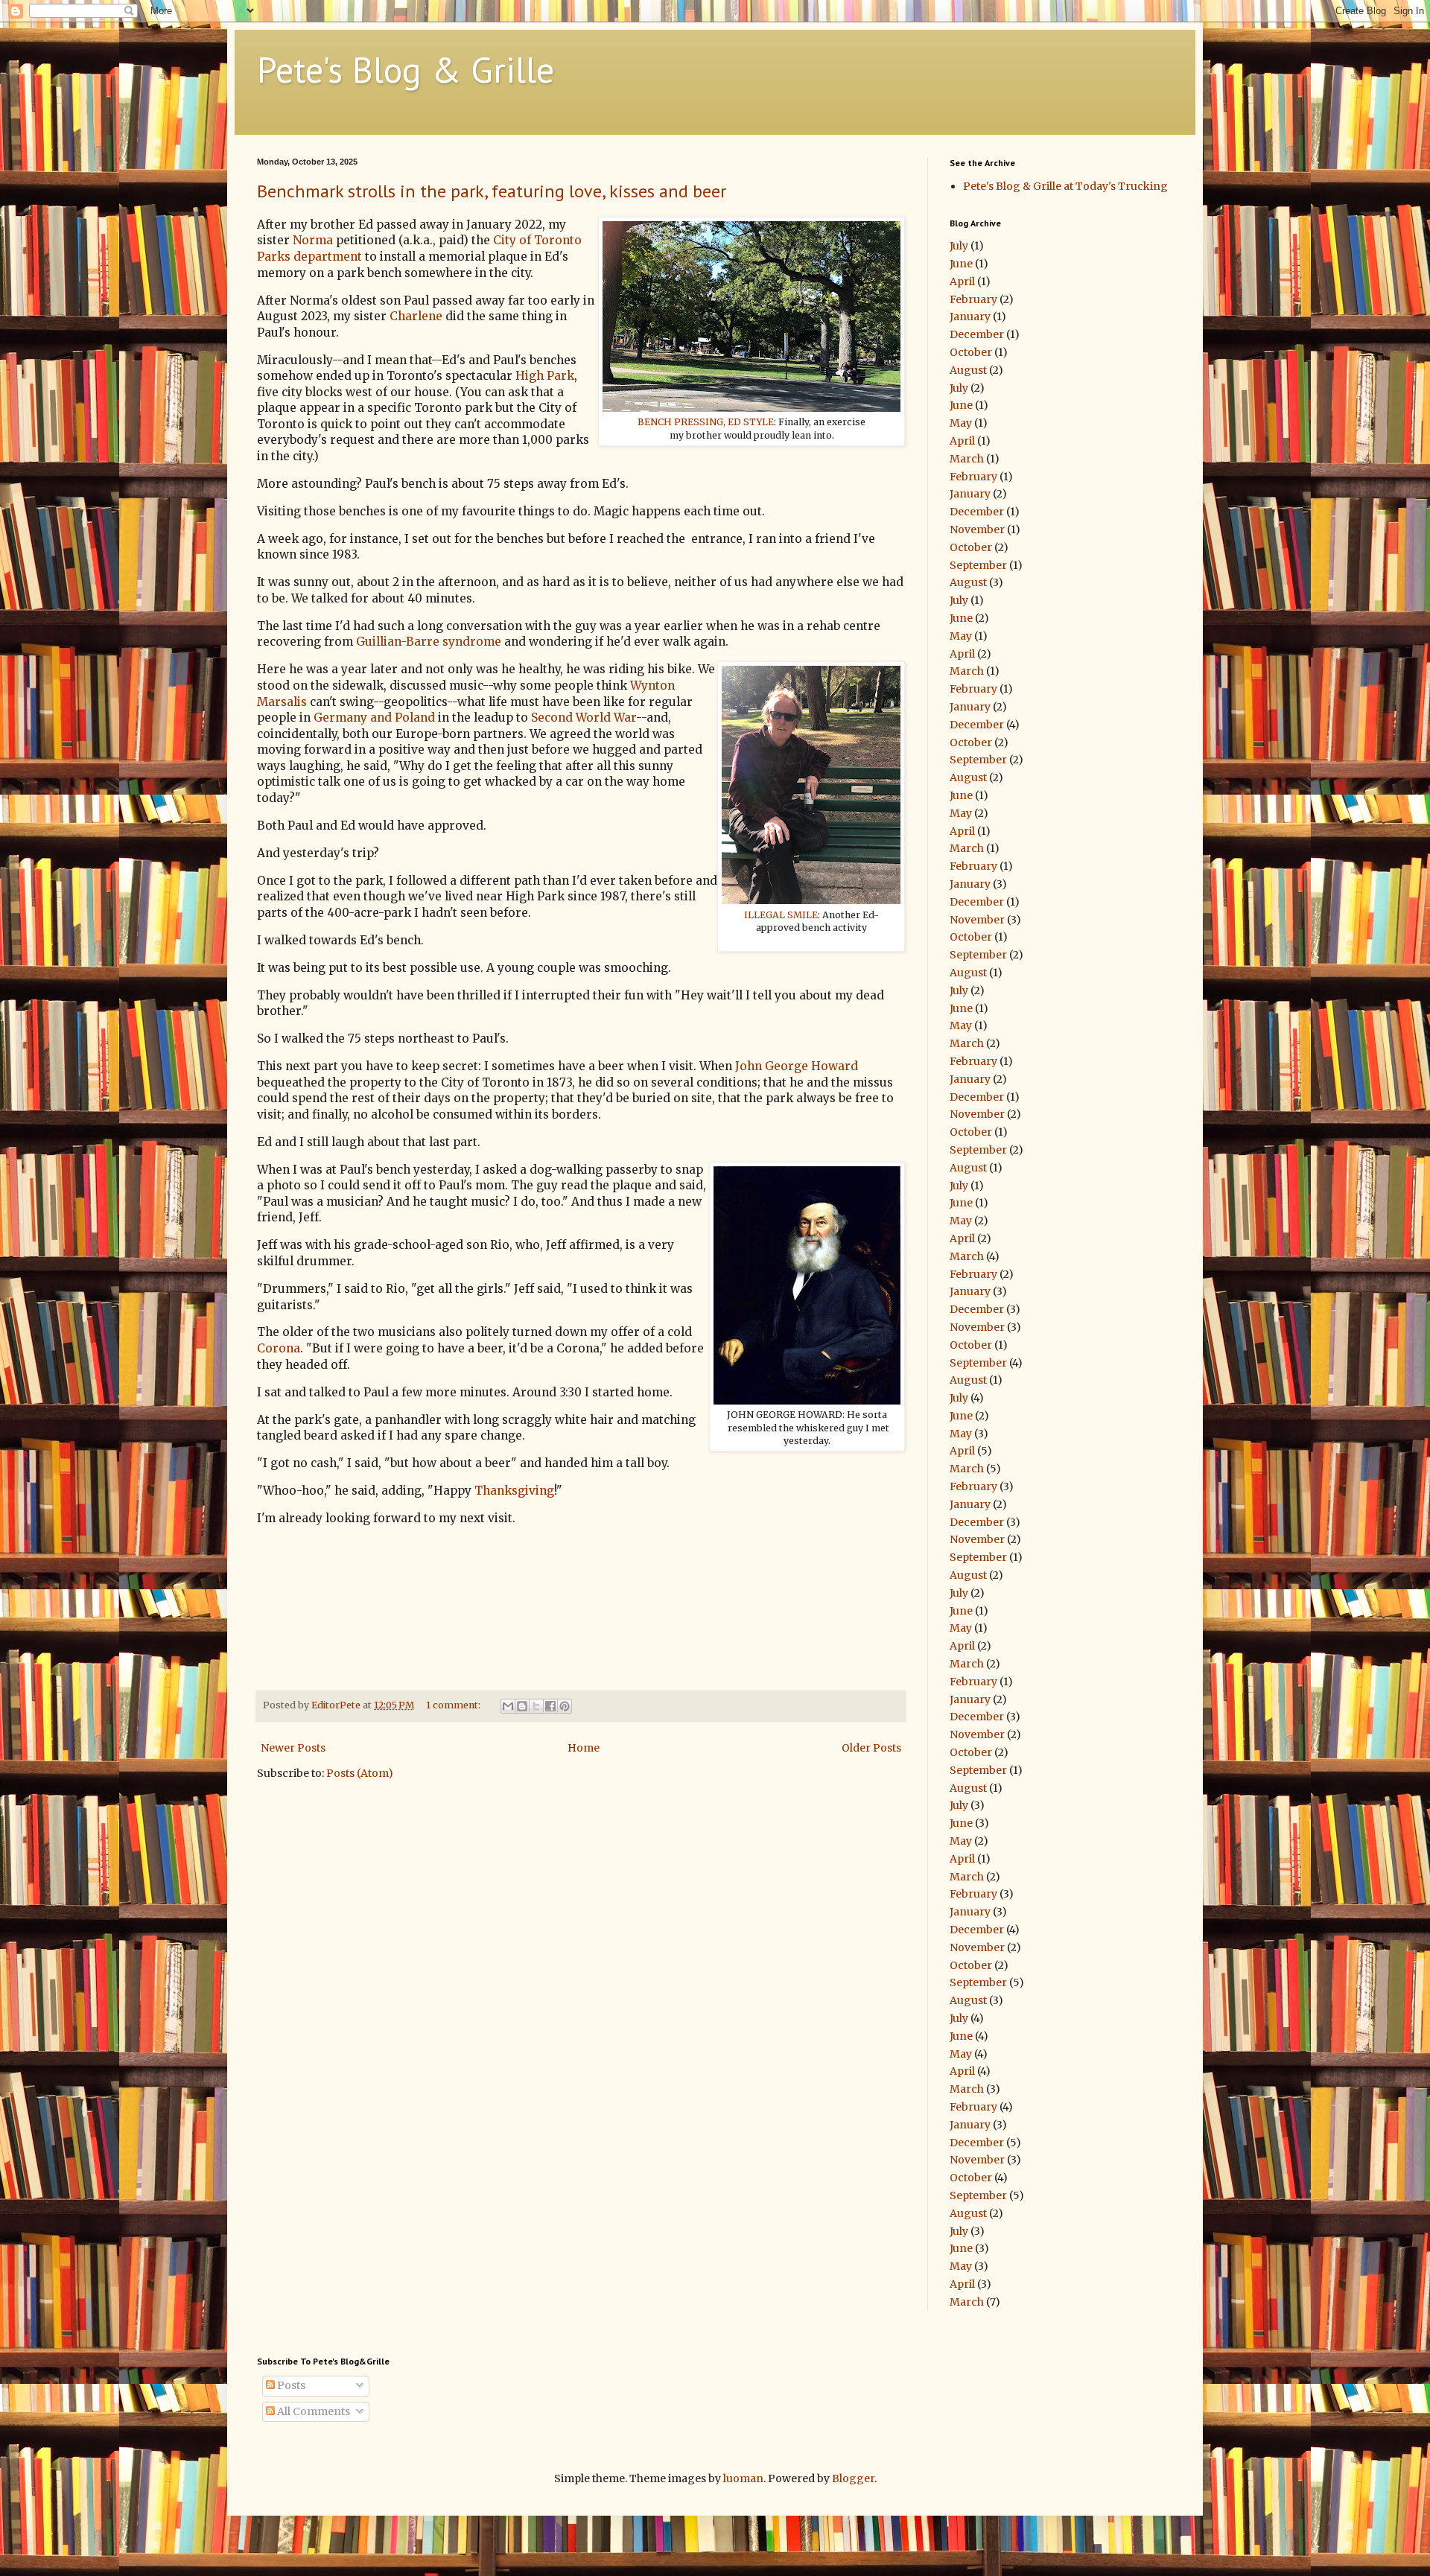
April (962, 282)
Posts (290, 2385)
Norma (313, 240)
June (961, 264)
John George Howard (797, 1066)
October (971, 352)
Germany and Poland (374, 718)
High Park (545, 376)
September (978, 565)
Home (584, 1748)
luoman (743, 2478)
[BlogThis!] (522, 1706)
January (970, 317)
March (967, 459)
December (977, 334)
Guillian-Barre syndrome (429, 642)
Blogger (853, 2478)
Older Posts (871, 1748)
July (959, 246)
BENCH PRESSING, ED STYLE (706, 422)
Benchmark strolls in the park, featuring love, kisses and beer (492, 191)
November (977, 529)
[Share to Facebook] (550, 1706)
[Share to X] (536, 1706)
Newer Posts (293, 1748)
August (968, 370)
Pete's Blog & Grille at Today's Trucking (1065, 186)
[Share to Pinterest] (565, 1706)
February (973, 299)
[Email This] (508, 1706)
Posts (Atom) (360, 1773)
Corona (279, 1348)
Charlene (416, 316)
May (961, 423)
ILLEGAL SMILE (781, 915)
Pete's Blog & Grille (406, 69)
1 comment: (454, 1705)
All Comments (312, 2411)
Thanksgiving (514, 1491)
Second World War (584, 718)
